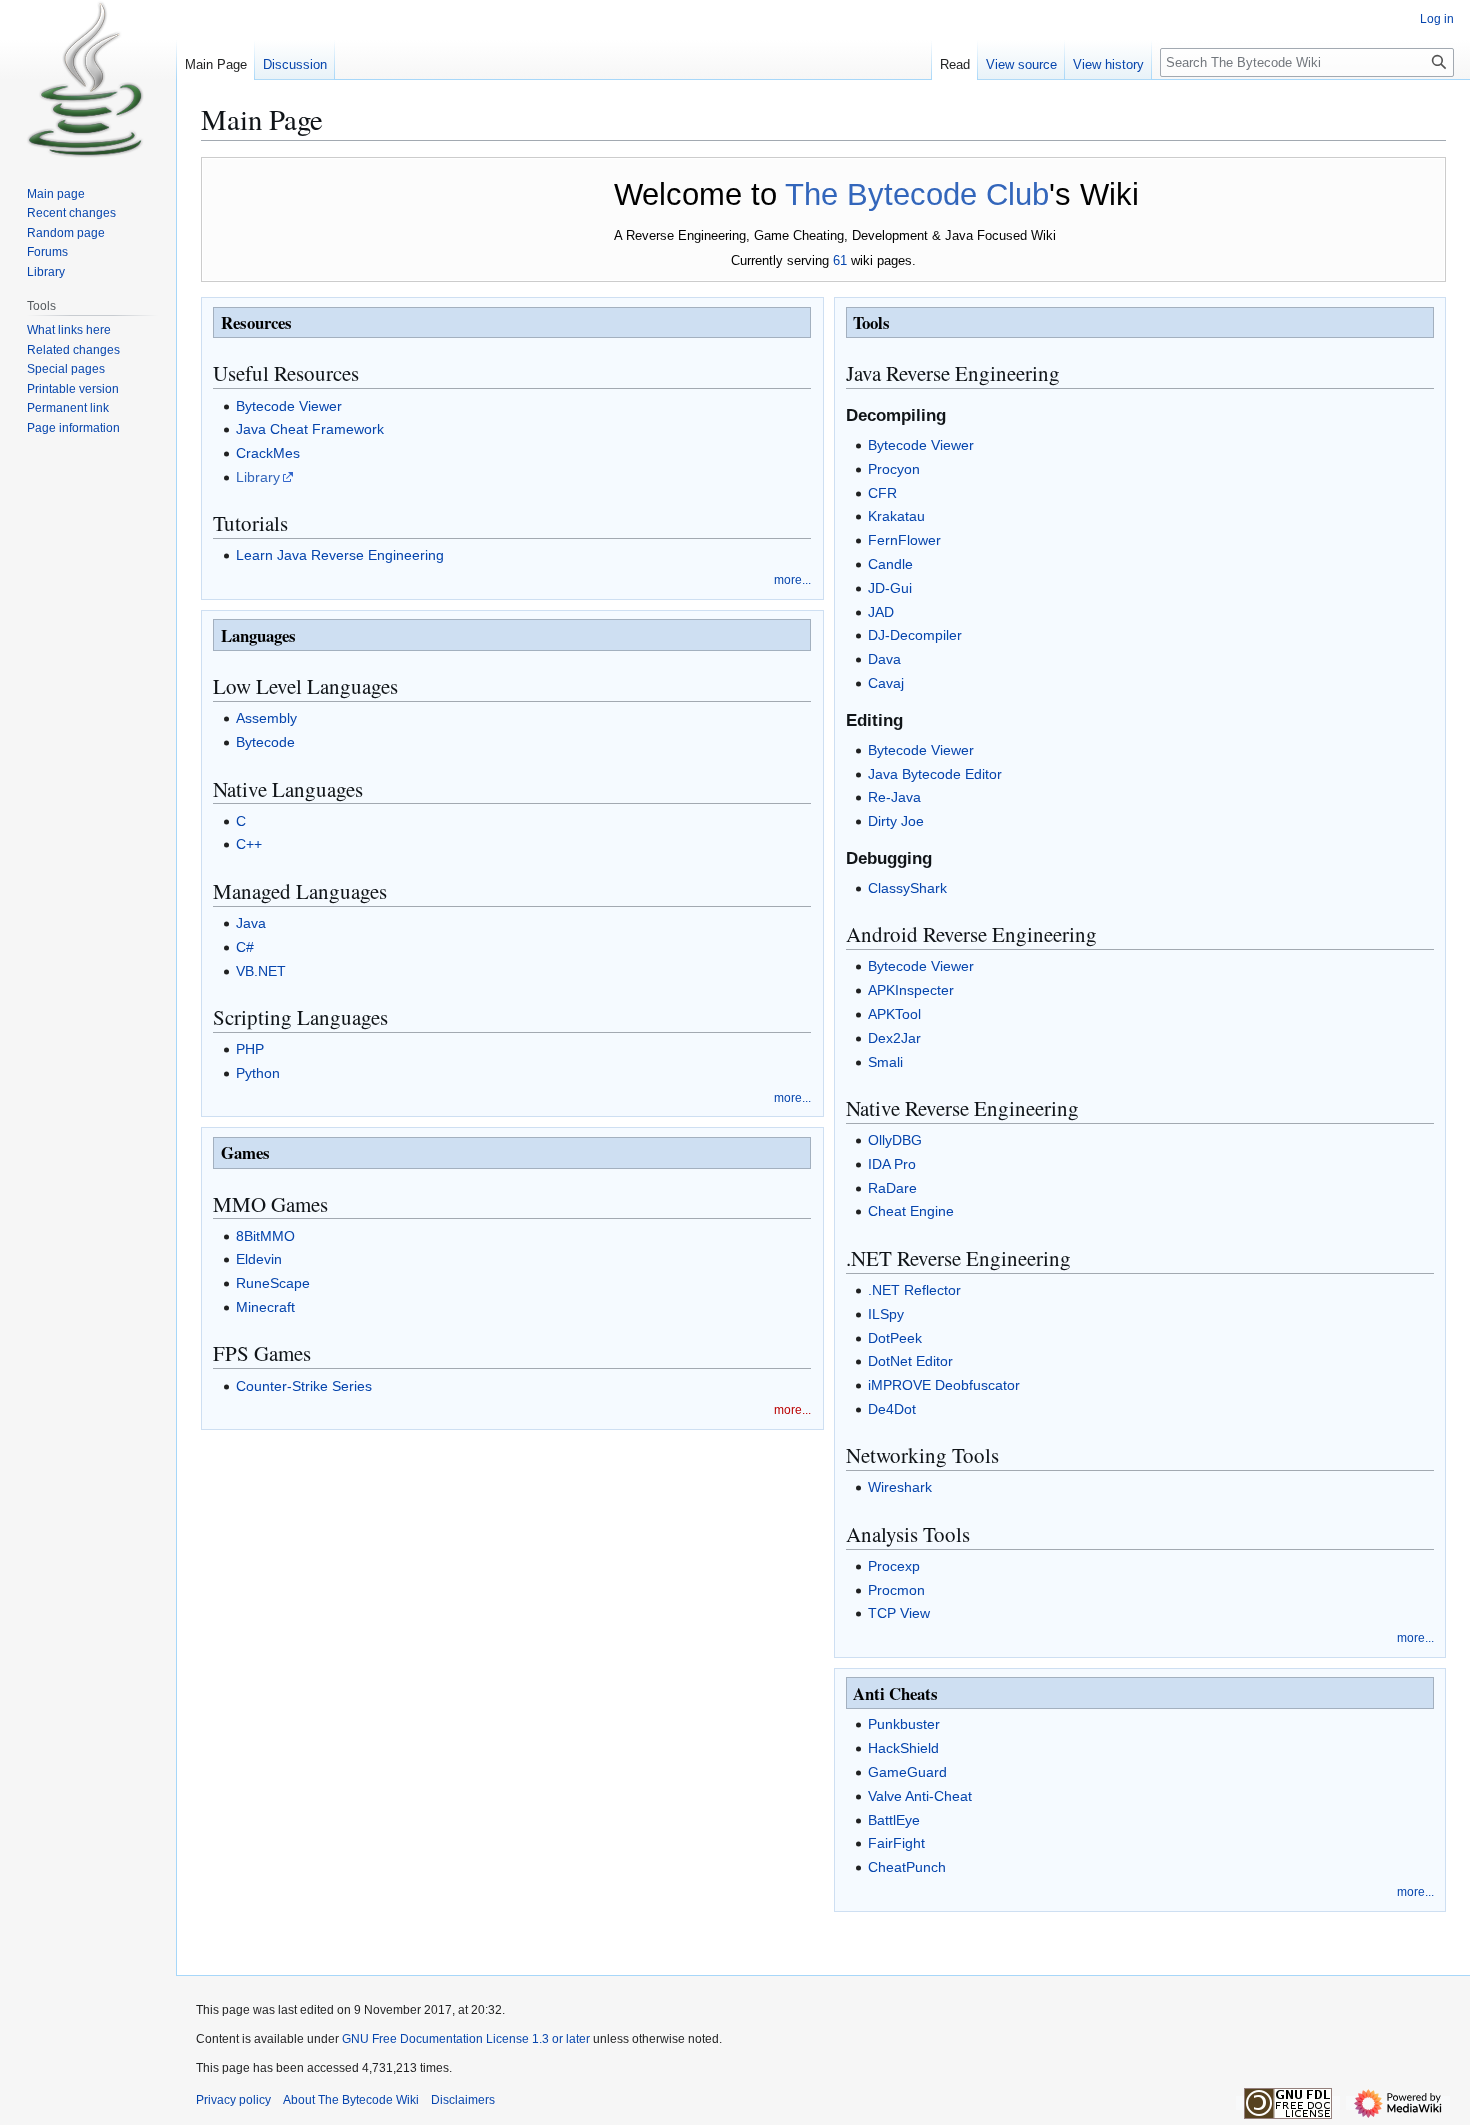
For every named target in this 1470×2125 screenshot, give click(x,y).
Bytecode (265, 742)
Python (258, 1073)
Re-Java (894, 797)
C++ (249, 844)
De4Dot (892, 1409)
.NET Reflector (914, 1290)
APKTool (894, 1014)
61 (840, 261)
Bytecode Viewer (289, 406)
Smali (885, 1062)
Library (258, 477)
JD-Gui (890, 588)
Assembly (266, 718)
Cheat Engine (911, 1211)
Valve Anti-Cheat (920, 1796)
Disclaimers (463, 2100)
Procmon (896, 1590)
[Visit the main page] (88, 80)
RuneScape (273, 1283)
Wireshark (900, 1487)
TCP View (899, 1613)
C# (245, 947)
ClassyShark (907, 888)
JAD (881, 612)
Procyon (894, 469)
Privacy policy (233, 2100)
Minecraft (265, 1307)
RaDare (892, 1188)
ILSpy (886, 1314)
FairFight (896, 1843)
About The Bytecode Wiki (351, 2100)
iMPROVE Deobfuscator (944, 1385)
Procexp (894, 1566)
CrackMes (268, 453)
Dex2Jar (894, 1038)
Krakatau (896, 516)
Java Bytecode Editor (935, 774)
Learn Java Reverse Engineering (340, 555)
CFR (882, 493)
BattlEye (894, 1820)
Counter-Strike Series (304, 1386)
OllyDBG (895, 1140)
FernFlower (904, 540)
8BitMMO (265, 1236)
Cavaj (886, 683)
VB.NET (261, 971)
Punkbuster (904, 1724)
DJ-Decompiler (915, 635)
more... (792, 579)
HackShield (903, 1748)
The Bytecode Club (917, 194)
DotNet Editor (910, 1361)
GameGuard (907, 1772)
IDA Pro (892, 1164)
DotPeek (895, 1338)
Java (251, 923)
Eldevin (259, 1259)
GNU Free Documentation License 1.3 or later (466, 2039)
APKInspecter (911, 990)
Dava (884, 659)
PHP (250, 1049)
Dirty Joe (896, 821)
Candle (890, 564)
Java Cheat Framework (310, 429)
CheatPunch (907, 1867)
